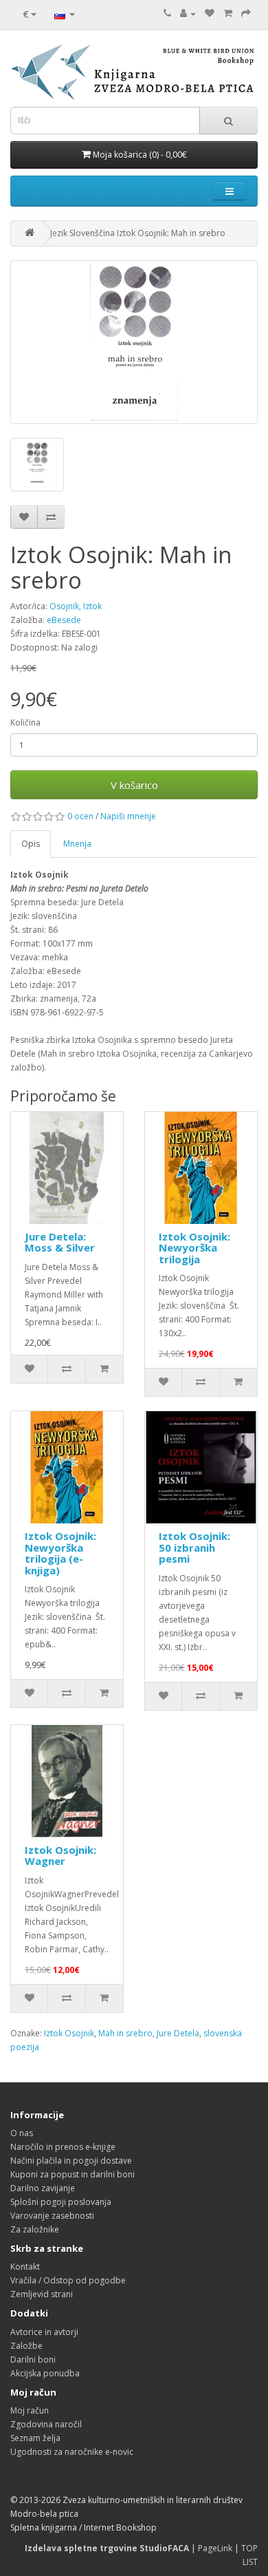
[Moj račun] (188, 13)
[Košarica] (228, 13)
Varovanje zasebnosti (52, 2216)
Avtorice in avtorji (44, 2332)
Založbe (26, 2346)
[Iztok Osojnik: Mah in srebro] (134, 342)
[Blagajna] (246, 13)
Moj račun (30, 2410)
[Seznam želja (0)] (210, 13)
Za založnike (35, 2229)
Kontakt (25, 2267)
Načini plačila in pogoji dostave (71, 2161)
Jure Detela (178, 2033)
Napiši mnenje (128, 816)
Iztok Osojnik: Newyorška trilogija (194, 1248)
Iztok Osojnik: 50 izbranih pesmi (194, 1547)
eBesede (64, 620)
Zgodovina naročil (46, 2424)
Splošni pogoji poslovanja (61, 2202)
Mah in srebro (125, 2033)
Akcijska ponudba (45, 2373)
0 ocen (80, 816)
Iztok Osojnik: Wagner (60, 1856)
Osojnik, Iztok (76, 606)
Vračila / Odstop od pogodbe (68, 2280)
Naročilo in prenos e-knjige (63, 2147)
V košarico (134, 785)
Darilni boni (33, 2359)
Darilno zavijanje (43, 2188)
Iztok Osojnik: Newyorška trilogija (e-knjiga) (60, 1553)
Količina (25, 722)
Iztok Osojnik (69, 2033)
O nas (22, 2133)
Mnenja (77, 844)
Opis (31, 844)
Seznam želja (35, 2438)
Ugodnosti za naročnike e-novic (72, 2452)
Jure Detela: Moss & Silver (60, 1242)
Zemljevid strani (42, 2294)
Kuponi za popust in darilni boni (72, 2174)
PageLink (215, 2548)
